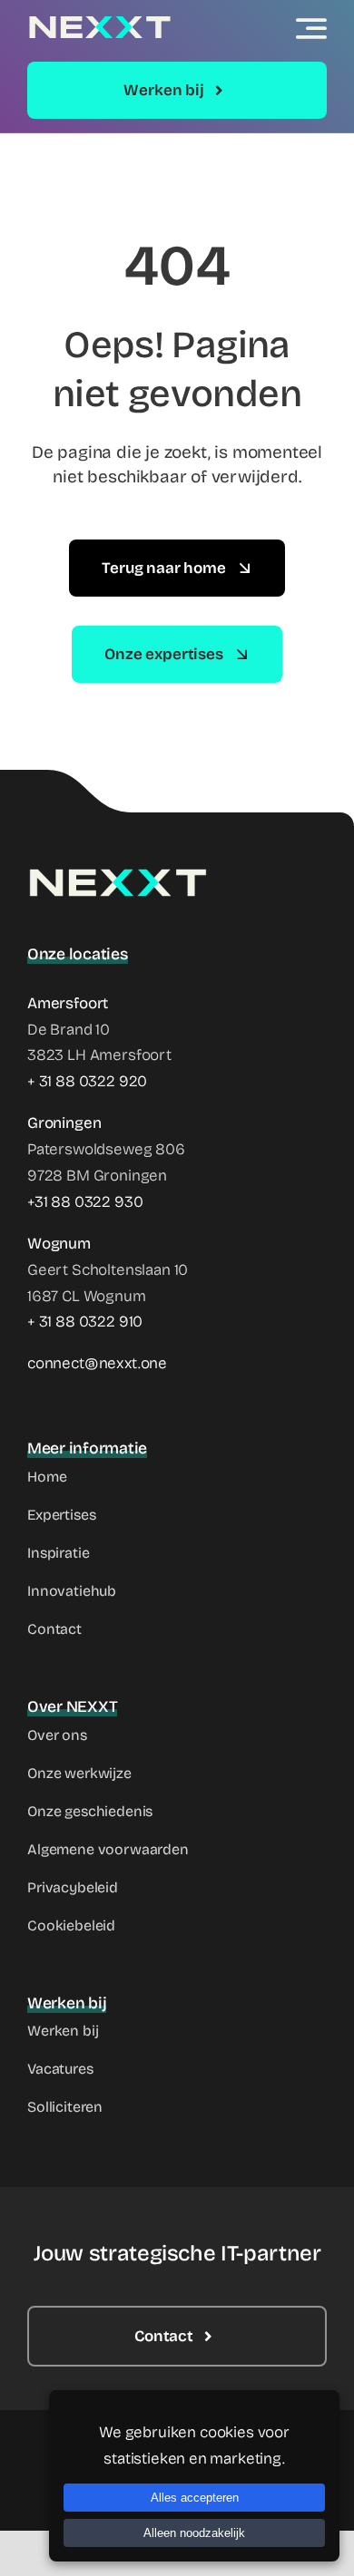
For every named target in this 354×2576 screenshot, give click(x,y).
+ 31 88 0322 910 (85, 1322)
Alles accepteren (195, 2498)
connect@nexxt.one (97, 1363)
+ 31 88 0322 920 (87, 1081)
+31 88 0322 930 (85, 1202)
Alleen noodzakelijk (194, 2533)
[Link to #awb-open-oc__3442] (311, 28)
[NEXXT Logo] (100, 22)
